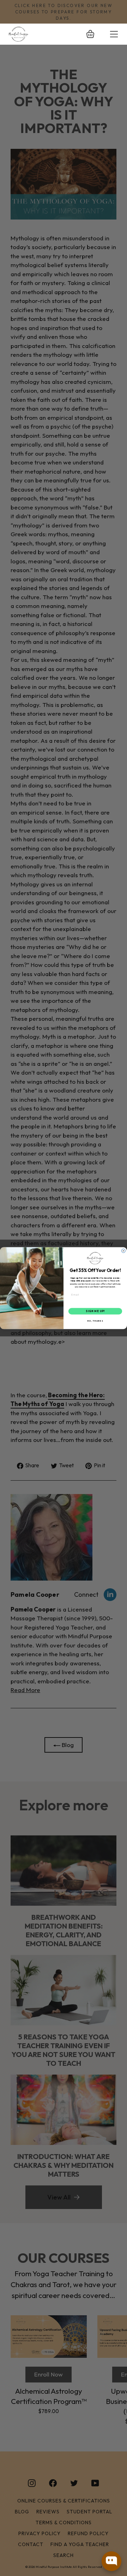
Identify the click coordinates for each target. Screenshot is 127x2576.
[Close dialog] (123, 1251)
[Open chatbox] (111, 2561)
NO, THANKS (95, 1321)
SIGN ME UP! (95, 1311)
